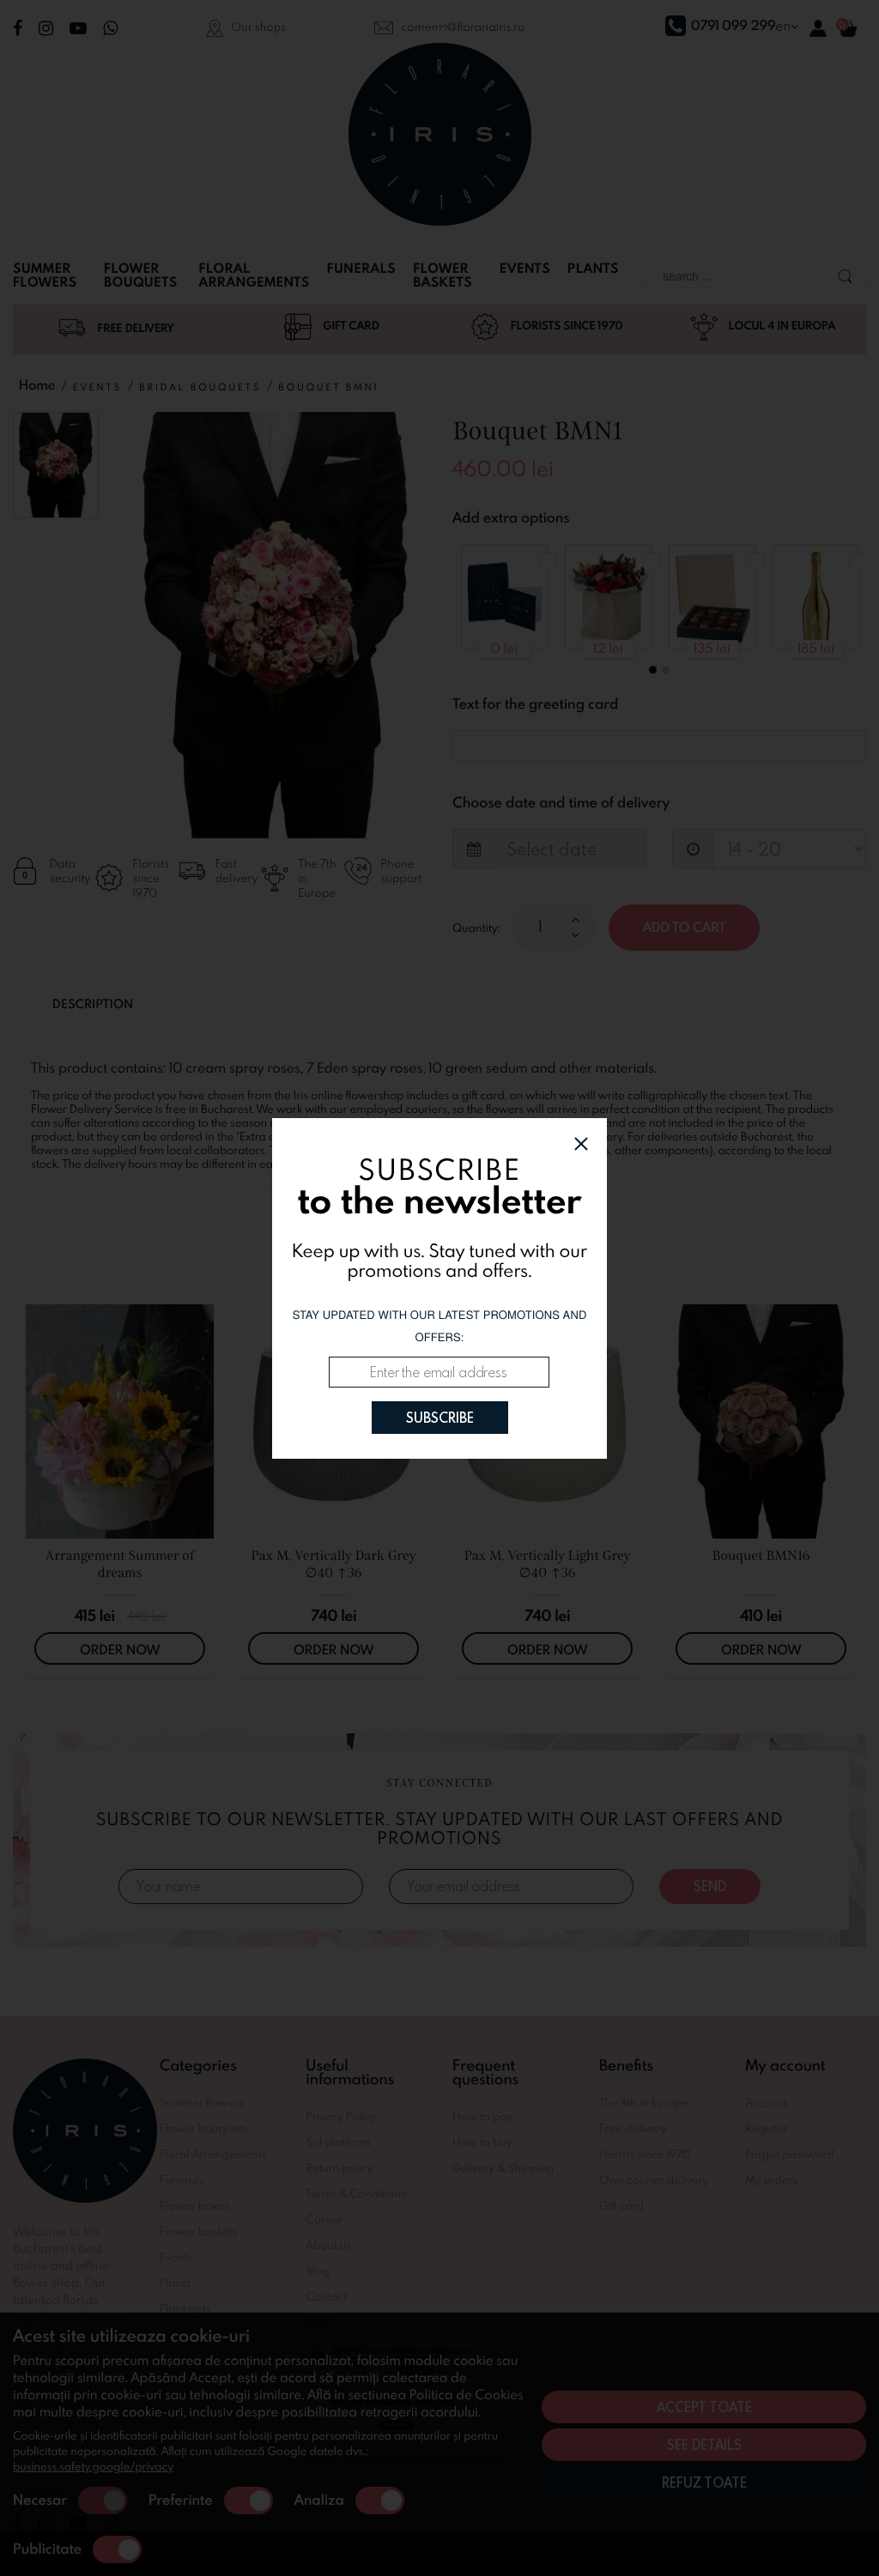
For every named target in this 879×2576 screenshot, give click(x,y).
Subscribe (440, 1418)
